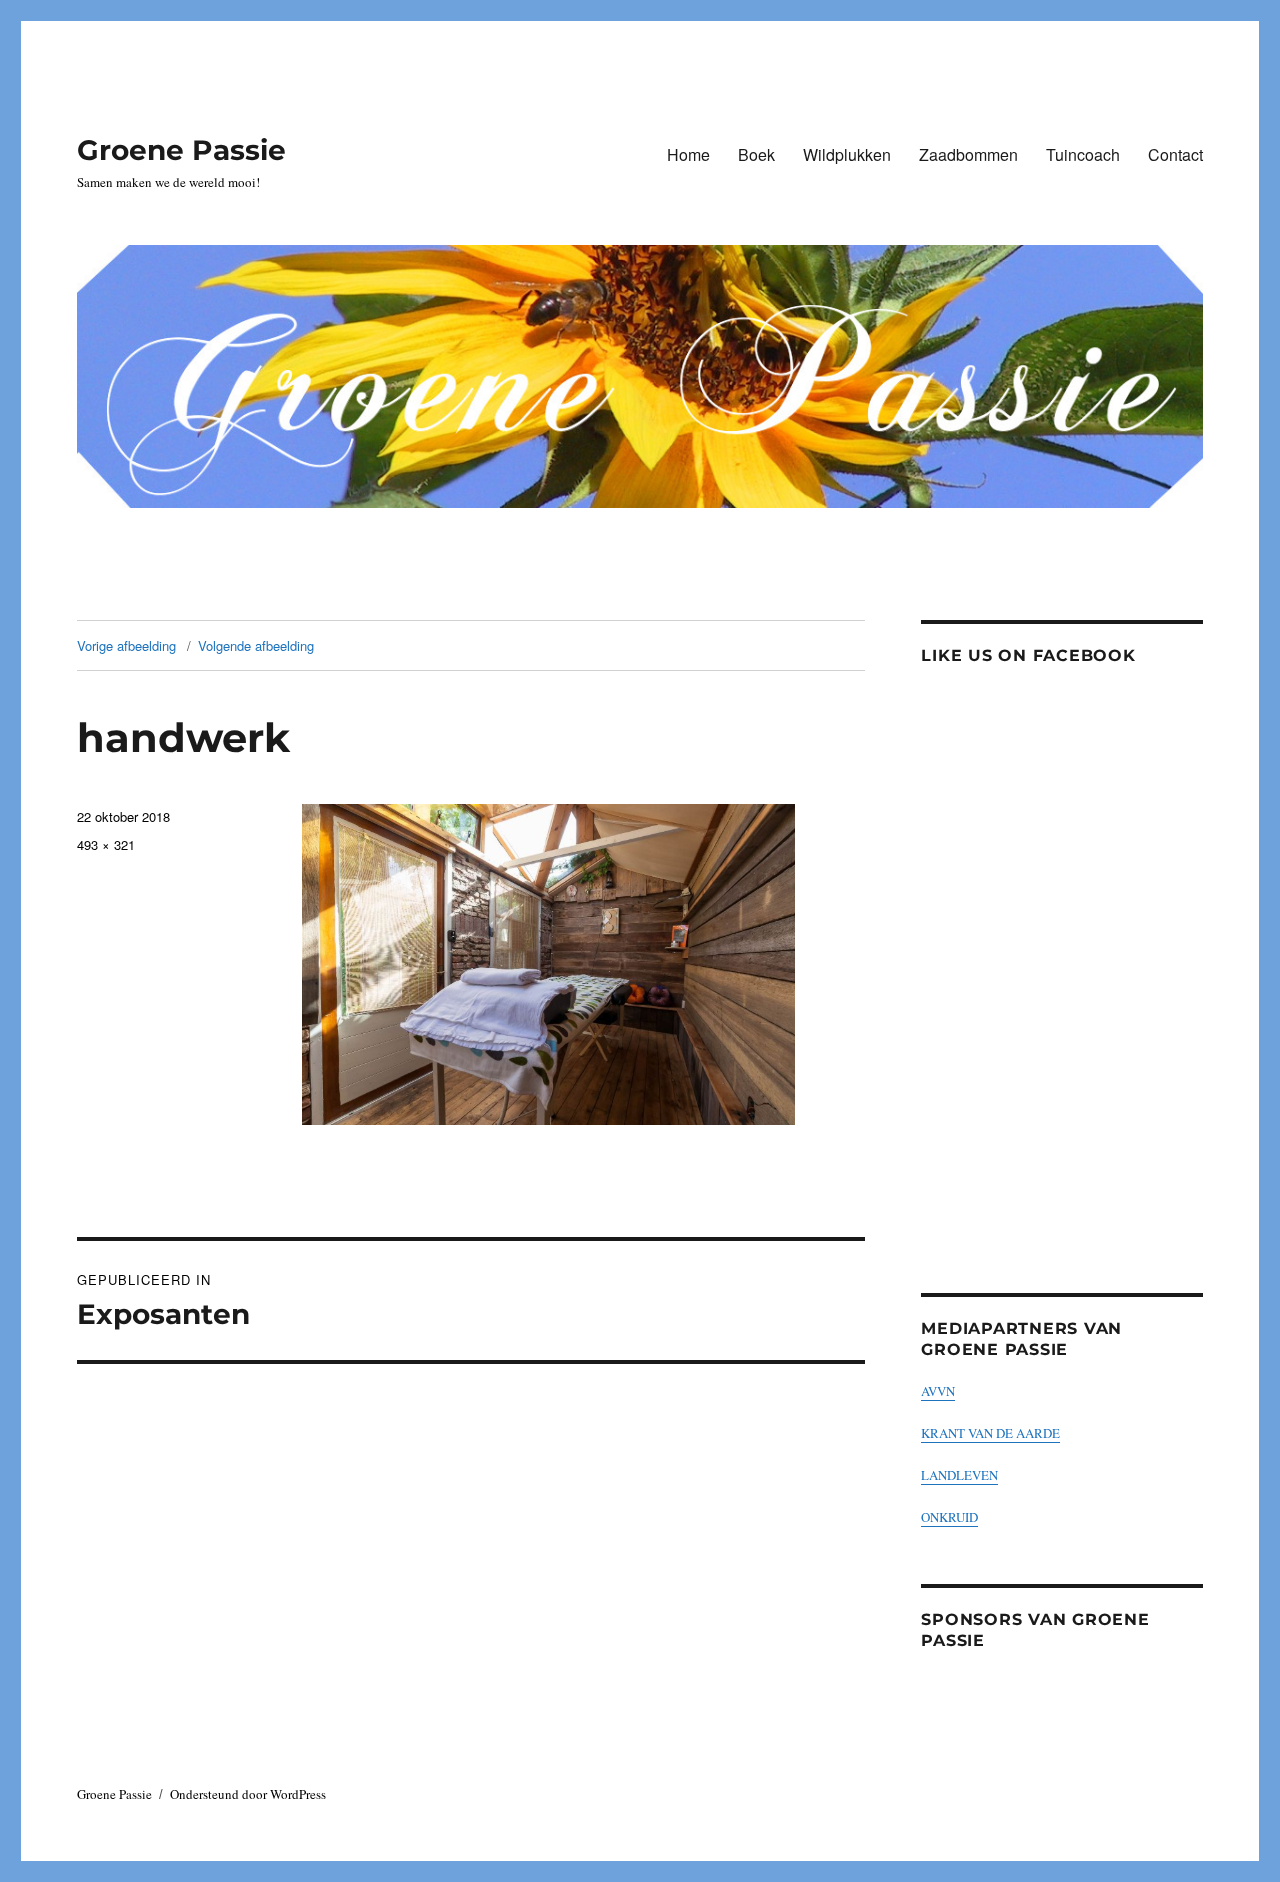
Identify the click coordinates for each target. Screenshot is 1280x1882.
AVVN (938, 1391)
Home (688, 154)
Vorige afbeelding (126, 645)
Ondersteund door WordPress (248, 1794)
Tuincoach (1083, 154)
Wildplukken (847, 154)
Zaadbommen (968, 154)
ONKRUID (949, 1517)
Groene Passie (181, 150)
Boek (756, 154)
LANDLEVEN (959, 1475)
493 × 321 (106, 844)
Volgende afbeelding (256, 645)
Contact (1175, 154)
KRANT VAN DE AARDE (990, 1433)
